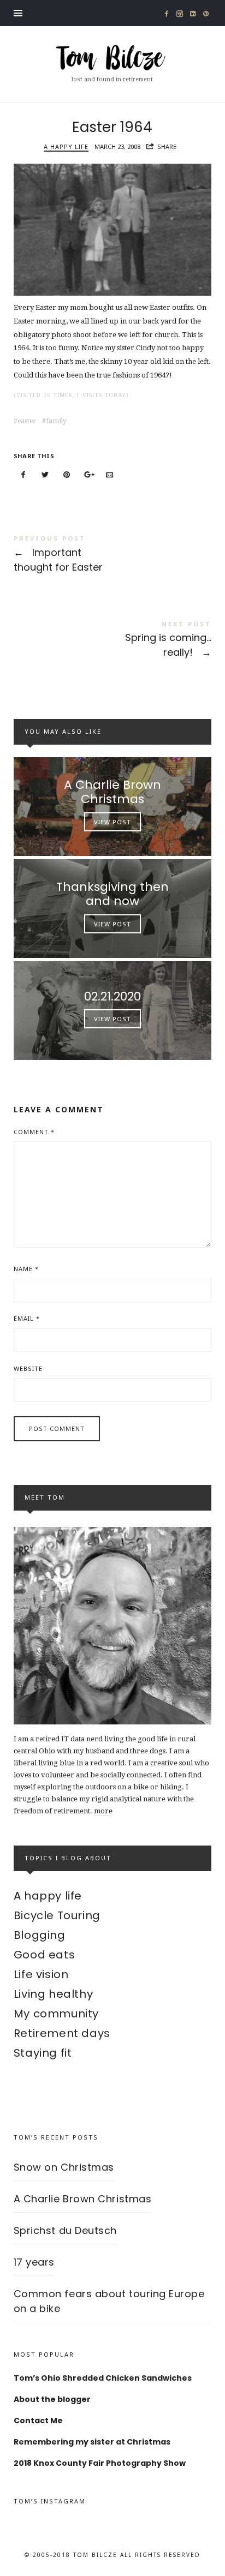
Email (27, 1318)
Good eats (44, 1955)
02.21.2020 (112, 996)
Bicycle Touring (57, 1915)
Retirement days (62, 2033)
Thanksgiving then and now (112, 894)
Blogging (40, 1935)
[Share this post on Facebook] (23, 475)
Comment (34, 1132)
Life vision (41, 1974)
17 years (34, 2262)
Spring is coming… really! (113, 641)
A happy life (66, 146)
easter (27, 421)
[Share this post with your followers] (45, 475)
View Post (112, 822)
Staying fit (43, 2053)
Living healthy (53, 1994)
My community (56, 2014)
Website (28, 1368)
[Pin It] (67, 475)
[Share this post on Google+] (88, 475)
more (103, 1811)
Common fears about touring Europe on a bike (109, 2301)
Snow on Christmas (64, 2167)
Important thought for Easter (113, 555)
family (56, 421)
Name (26, 1269)
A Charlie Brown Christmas (112, 792)
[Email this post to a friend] (110, 475)
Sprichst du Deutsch (65, 2230)
